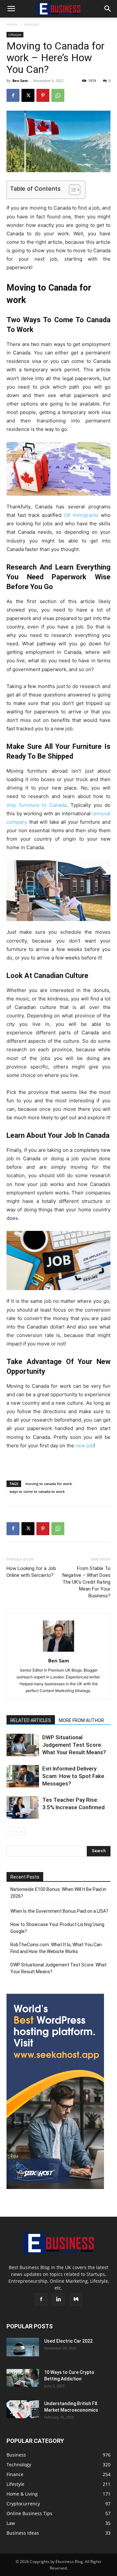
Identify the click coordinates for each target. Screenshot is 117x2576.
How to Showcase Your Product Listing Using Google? (57, 1928)
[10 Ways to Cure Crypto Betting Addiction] (23, 2378)
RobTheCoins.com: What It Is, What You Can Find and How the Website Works (56, 1948)
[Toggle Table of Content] (71, 190)
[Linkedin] (58, 2299)
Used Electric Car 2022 (68, 2341)
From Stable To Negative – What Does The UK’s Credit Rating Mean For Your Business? (86, 1582)
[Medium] (76, 2299)
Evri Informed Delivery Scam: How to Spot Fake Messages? (73, 1776)
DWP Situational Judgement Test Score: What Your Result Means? (74, 1745)
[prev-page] (11, 1832)
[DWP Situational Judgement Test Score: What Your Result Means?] (23, 1745)
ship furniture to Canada (37, 805)
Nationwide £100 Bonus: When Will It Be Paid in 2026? (58, 1893)
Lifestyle (31, 24)
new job (84, 1446)
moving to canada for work (49, 1484)
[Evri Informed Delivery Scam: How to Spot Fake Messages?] (23, 1776)
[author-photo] (58, 1652)
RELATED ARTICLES (31, 1720)
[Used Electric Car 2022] (23, 2347)
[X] (28, 95)
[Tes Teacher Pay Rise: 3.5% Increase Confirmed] (23, 1807)
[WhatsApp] (58, 95)
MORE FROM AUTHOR (81, 1720)
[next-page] (21, 1832)
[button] (11, 9)
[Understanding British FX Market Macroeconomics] (23, 2409)
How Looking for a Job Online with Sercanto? (31, 1572)
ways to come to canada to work (37, 1491)
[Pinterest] (43, 95)
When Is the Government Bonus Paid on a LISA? (59, 1911)
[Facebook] (13, 95)
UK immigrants (81, 515)
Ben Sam (20, 81)
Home (12, 24)
